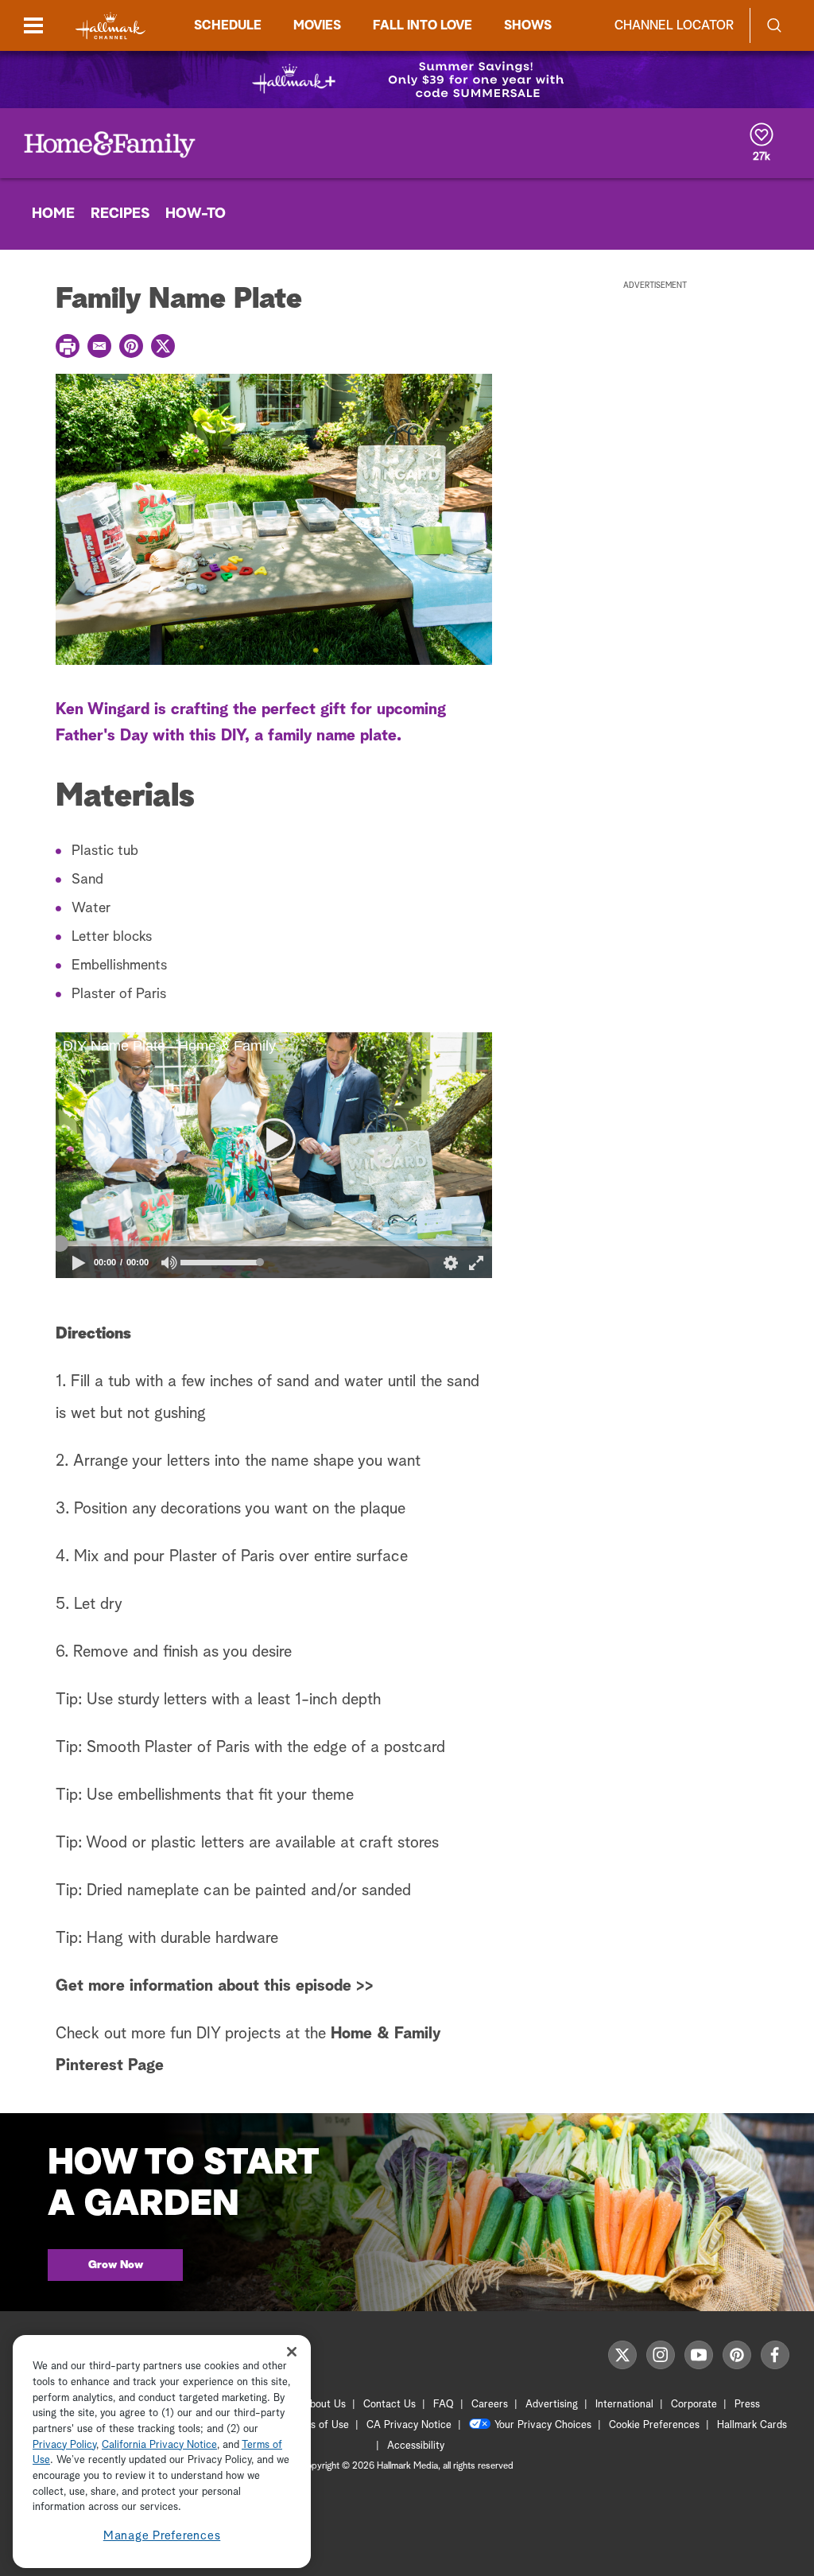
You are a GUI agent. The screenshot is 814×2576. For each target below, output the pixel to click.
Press (747, 2405)
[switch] (170, 1263)
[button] (165, 1156)
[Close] (292, 2351)
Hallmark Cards (752, 2425)
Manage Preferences (162, 2536)
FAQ (444, 2405)
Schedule (228, 25)
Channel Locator (674, 25)
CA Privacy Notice (409, 2425)
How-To (196, 214)
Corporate (694, 2405)
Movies (317, 25)
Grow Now (116, 2265)
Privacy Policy (64, 2445)
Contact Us (390, 2405)
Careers (490, 2405)
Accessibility (416, 2446)
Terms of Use (318, 2425)
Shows (528, 25)
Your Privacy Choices (543, 2425)
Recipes (120, 214)
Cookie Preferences (654, 2425)
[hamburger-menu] (33, 25)
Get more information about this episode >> (215, 1986)
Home (53, 214)
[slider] (274, 1244)
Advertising (552, 2405)
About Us (324, 2405)
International (624, 2405)
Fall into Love (423, 25)
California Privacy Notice (159, 2445)
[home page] (110, 26)
